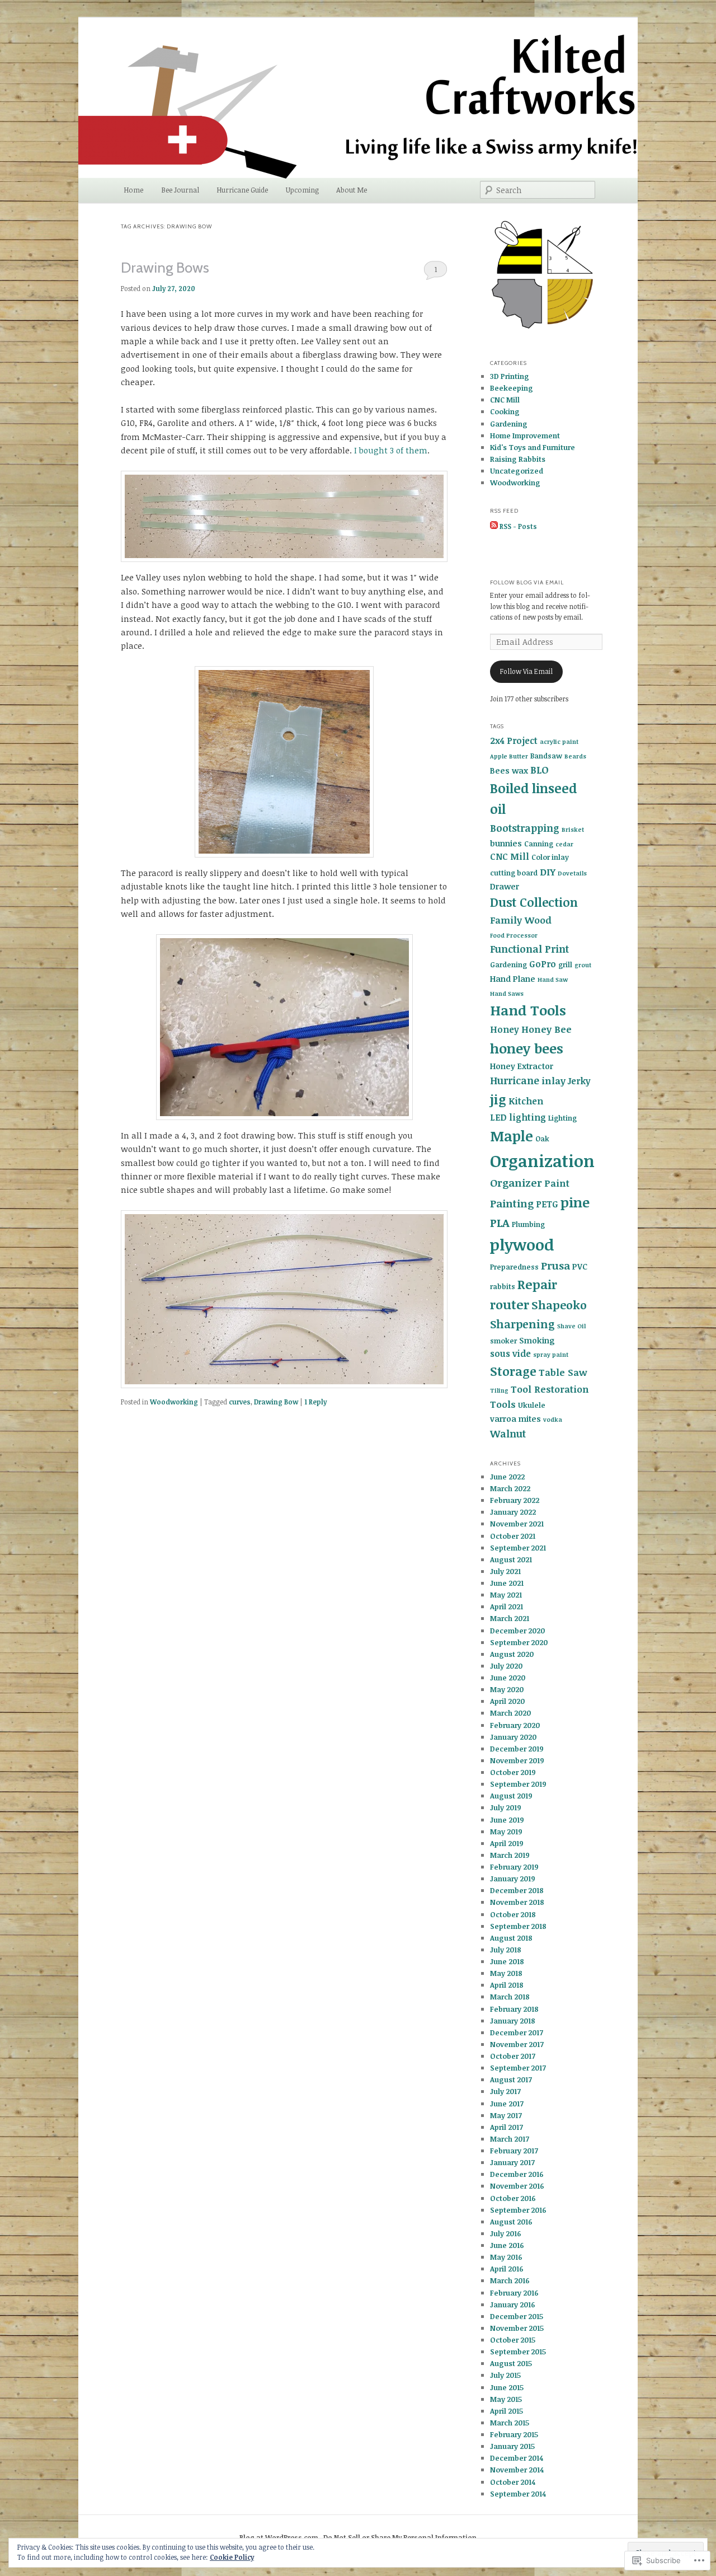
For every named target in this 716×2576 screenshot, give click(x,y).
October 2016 (513, 2198)
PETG (547, 1204)
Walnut (508, 1434)
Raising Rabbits (518, 459)
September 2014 (518, 2494)
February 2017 (514, 2151)
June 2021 (507, 1583)
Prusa (555, 1265)
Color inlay (550, 857)
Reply (315, 1402)
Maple (512, 1136)
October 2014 (513, 2482)
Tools (503, 1404)
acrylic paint (559, 742)
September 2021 (518, 1548)
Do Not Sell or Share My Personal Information (400, 2537)
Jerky (579, 1081)
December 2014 (517, 2458)
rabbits (503, 1286)
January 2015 (512, 2446)
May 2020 (507, 1689)
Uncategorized (517, 471)
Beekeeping (512, 388)
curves (240, 1402)
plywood (522, 1244)
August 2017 (511, 2079)
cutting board (514, 873)
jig (498, 1099)
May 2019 (506, 1832)
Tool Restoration (550, 1389)
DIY (548, 872)
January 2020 (513, 1737)
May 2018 (506, 1973)
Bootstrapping (525, 828)
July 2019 (506, 1807)
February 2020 (515, 1725)
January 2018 (513, 2021)
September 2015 (518, 2352)
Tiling (499, 1390)
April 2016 (507, 2269)
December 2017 (517, 2032)
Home (133, 190)
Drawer (505, 886)
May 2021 (506, 1595)
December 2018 (517, 1890)
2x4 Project (514, 741)
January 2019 (513, 1879)
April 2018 (507, 1985)
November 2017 (517, 2044)
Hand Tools (528, 1010)
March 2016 (510, 2280)
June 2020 (508, 1678)
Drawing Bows (165, 268)
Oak (542, 1139)
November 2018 (517, 1902)
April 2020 (507, 1701)
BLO (540, 770)
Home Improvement (525, 435)
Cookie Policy (232, 2557)
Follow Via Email (526, 671)
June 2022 (507, 1477)
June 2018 (507, 1961)
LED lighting (518, 1117)
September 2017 (518, 2068)
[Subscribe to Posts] (494, 526)
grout (583, 965)
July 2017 (505, 2091)
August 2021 (511, 1559)
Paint (557, 1183)
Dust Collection (534, 902)
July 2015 (505, 2375)
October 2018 (513, 1914)
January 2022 (513, 1512)
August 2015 (511, 2363)
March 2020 (510, 1713)
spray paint (551, 1355)
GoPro (543, 964)
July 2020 (506, 1666)
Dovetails (572, 873)
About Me (352, 190)
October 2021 (513, 1536)
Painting (512, 1203)
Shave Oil (571, 1326)
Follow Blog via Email (527, 582)
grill (565, 964)
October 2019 (513, 1772)
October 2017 (513, 2056)
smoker (503, 1341)
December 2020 (517, 1631)
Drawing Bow (276, 1402)
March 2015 (510, 2423)
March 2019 (510, 1855)
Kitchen (526, 1101)
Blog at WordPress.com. (280, 2537)
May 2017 (506, 2115)
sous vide (510, 1353)
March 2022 (510, 1488)
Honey (505, 1029)
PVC (580, 1266)
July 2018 (506, 1950)
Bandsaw (546, 756)
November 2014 (517, 2470)
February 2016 (514, 2293)
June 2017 (507, 2104)
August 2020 (512, 1654)
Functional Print (529, 949)
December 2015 (517, 2316)
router (510, 1305)
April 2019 (507, 1843)
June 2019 (507, 1820)
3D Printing (510, 376)
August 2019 (511, 1796)
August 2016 (511, 2222)
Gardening (509, 424)
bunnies (506, 843)
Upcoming (302, 190)
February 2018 (514, 2009)
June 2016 (507, 2245)
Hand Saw (553, 980)
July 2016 (506, 2233)
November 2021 (517, 1524)
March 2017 (510, 2139)
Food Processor (514, 935)
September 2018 (518, 1926)
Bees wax (509, 771)
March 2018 (510, 1997)
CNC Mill (505, 400)
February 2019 (514, 1867)
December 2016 (517, 2174)
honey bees (527, 1048)
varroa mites (515, 1419)
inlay (554, 1081)
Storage (513, 1371)
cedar (564, 844)
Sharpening (522, 1324)
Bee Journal (180, 190)
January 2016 (513, 2305)
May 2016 (506, 2257)
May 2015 (506, 2399)
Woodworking (174, 1402)
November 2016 (517, 2186)
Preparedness (514, 1267)
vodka (553, 1420)
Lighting (562, 1118)
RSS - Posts (518, 526)
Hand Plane (513, 979)
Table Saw (563, 1372)
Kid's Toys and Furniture (533, 447)
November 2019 (517, 1760)
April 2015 (507, 2411)
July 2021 (505, 1571)
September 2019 (518, 1784)
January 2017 (512, 2162)
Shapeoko (559, 1305)
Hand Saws (507, 994)
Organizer (516, 1182)
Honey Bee (547, 1029)
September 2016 (518, 2210)
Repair (537, 1284)
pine (575, 1202)
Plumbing (528, 1224)
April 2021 (507, 1607)
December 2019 (517, 1749)
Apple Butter (509, 756)
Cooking (505, 411)
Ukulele (532, 1405)
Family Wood (521, 920)
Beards (575, 756)
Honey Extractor (522, 1066)
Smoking (537, 1340)
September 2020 (519, 1642)
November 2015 (517, 2328)
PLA (500, 1223)
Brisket (573, 830)
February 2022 (515, 1500)
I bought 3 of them (391, 450)
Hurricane (515, 1080)
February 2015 (514, 2434)
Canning (539, 844)
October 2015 (513, 2340)
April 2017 (507, 2127)
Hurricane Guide (242, 190)
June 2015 (507, 2387)
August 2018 (511, 1938)
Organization (542, 1160)
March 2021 (510, 1618)
